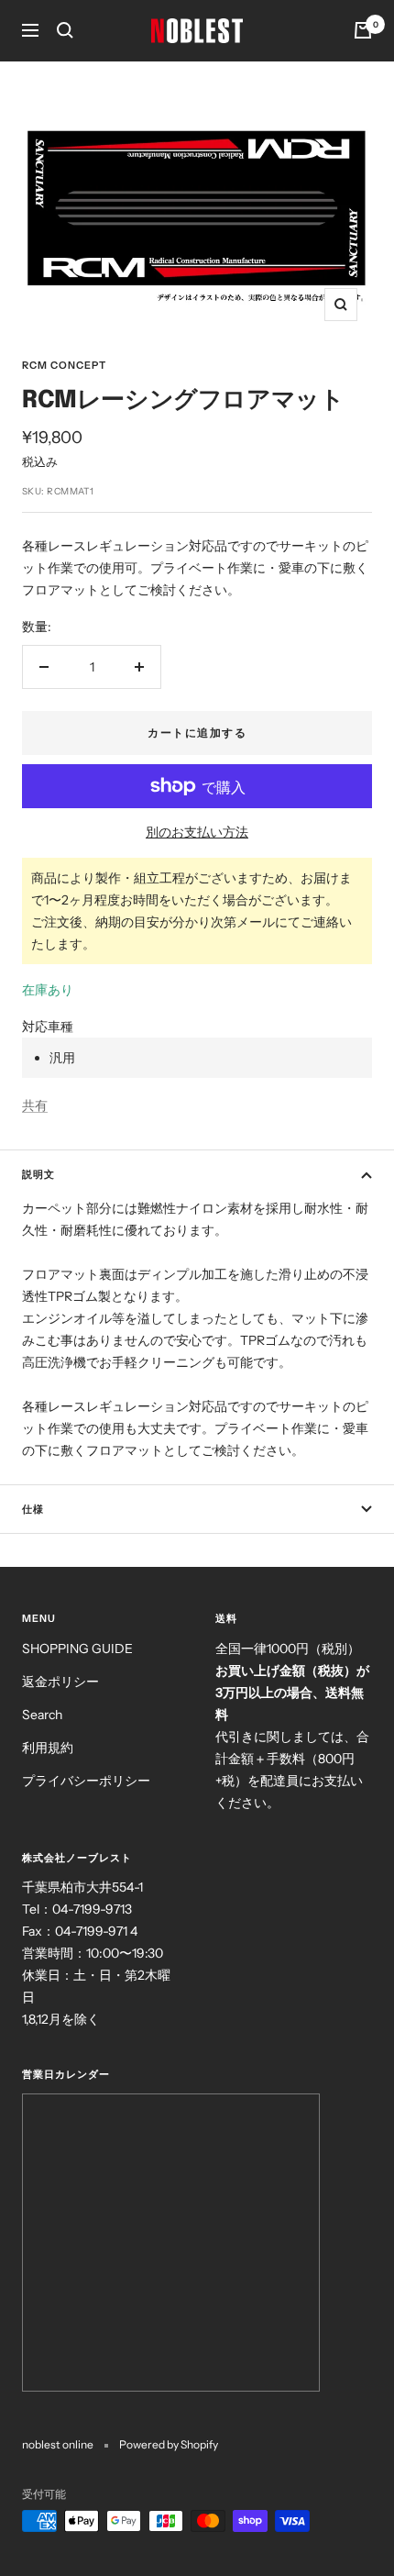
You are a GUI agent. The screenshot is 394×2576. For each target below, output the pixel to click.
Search (42, 1715)
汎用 (62, 1058)
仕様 (33, 1509)
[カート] (363, 30)
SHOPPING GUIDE (77, 1649)
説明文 (38, 1174)
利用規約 (48, 1748)
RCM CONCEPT (64, 365)
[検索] (65, 30)
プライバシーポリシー (86, 1781)
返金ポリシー (60, 1682)
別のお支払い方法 (197, 832)
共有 (35, 1105)
